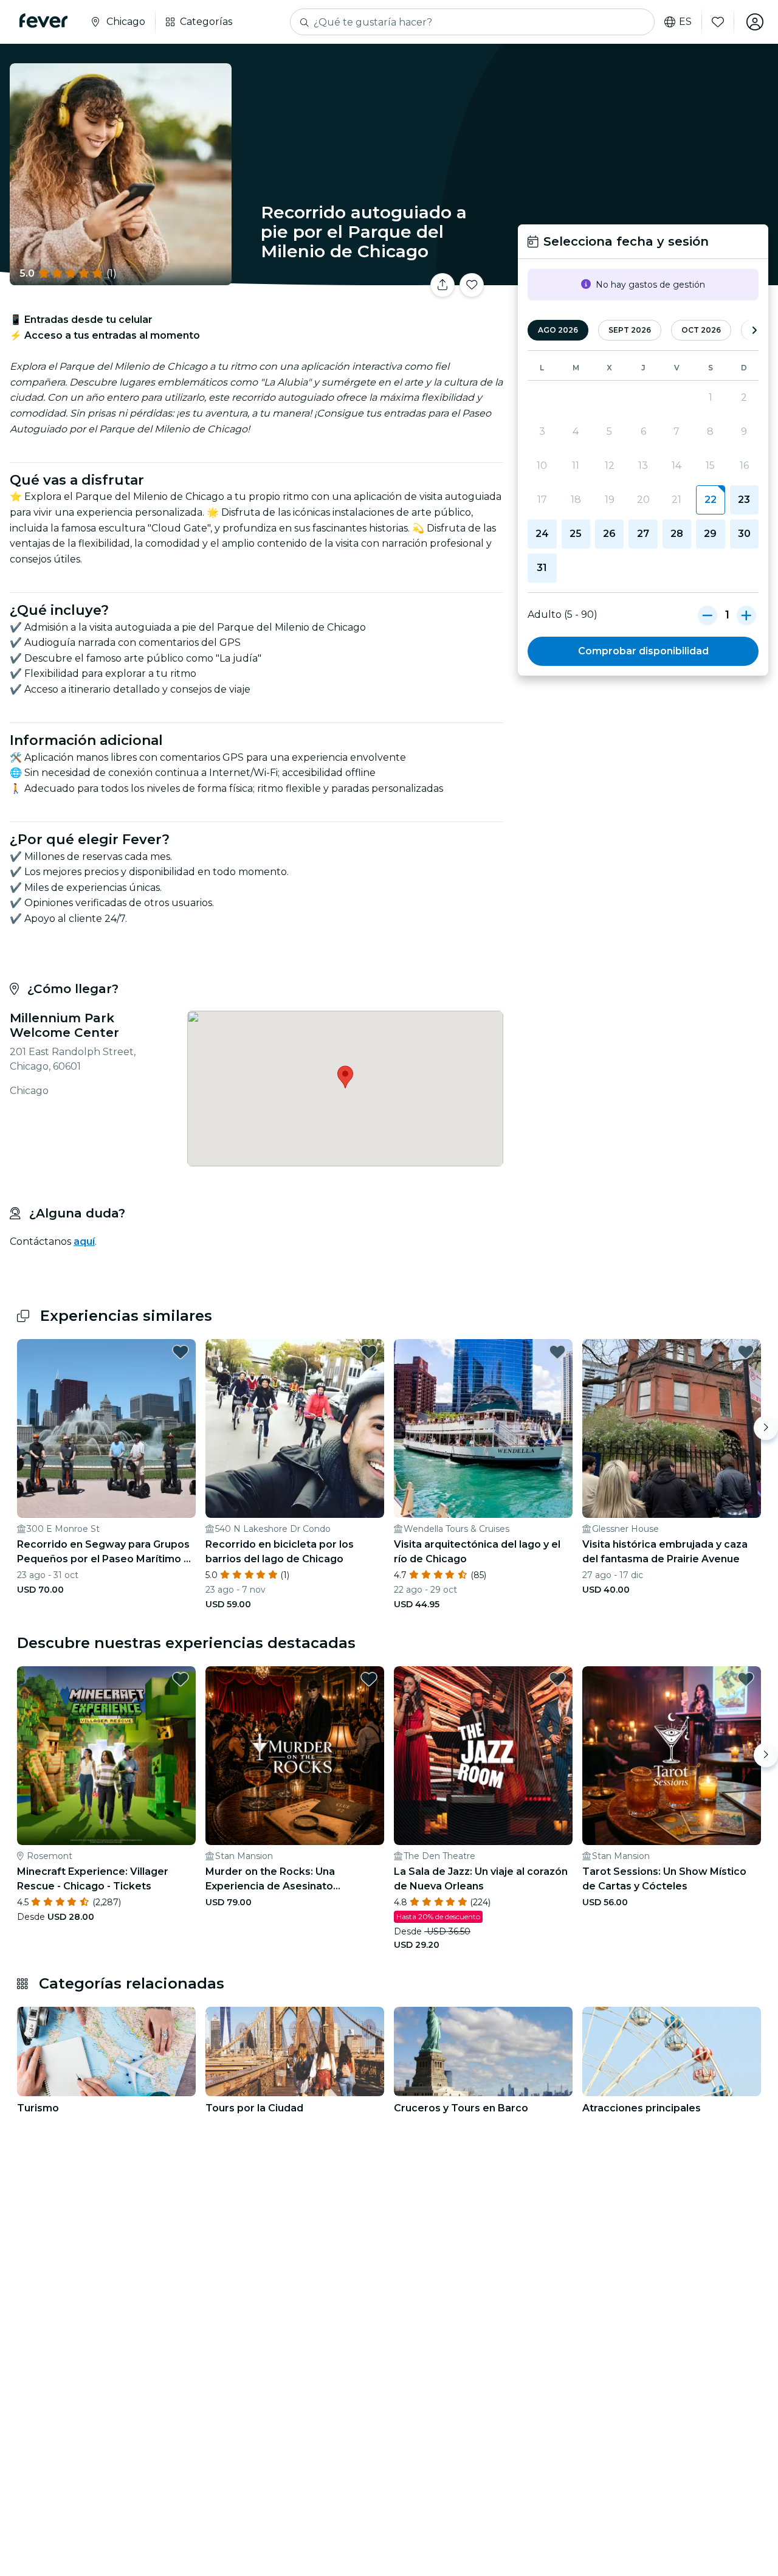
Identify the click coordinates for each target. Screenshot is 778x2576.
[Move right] (766, 1428)
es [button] (685, 22)
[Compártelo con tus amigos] (442, 285)
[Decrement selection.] (707, 615)
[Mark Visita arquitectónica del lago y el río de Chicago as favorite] (557, 1352)
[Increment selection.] (746, 615)
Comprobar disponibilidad (643, 651)
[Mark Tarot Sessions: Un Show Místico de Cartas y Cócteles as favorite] (746, 1679)
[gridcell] (710, 500)
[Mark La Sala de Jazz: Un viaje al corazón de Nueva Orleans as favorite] (557, 1679)
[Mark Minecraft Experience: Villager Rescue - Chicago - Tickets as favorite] (181, 1679)
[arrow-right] (754, 331)
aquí (84, 1241)
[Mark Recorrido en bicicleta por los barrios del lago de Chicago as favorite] (369, 1352)
